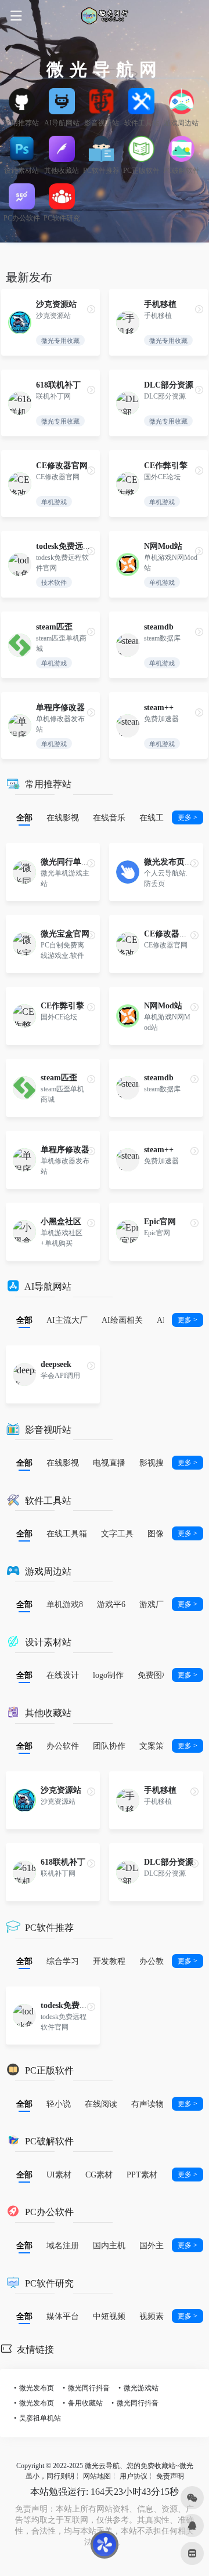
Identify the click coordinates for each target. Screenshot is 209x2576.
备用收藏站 (85, 2403)
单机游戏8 (65, 1604)
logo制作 (108, 1675)
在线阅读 (101, 2104)
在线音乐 (109, 817)
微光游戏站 (141, 2388)
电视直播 (109, 1463)
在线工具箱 (160, 817)
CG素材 (99, 2175)
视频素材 (156, 2316)
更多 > (188, 817)
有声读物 (147, 2104)
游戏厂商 (156, 1604)
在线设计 (63, 1675)
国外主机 (156, 2245)
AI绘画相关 (122, 1320)
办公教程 (156, 1961)
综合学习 (63, 1961)
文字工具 (117, 1533)
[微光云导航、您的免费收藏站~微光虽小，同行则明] (105, 16)
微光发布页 (37, 2388)
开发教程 (109, 1961)
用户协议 (134, 2476)
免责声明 (170, 2476)
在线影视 (63, 817)
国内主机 (109, 2245)
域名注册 (63, 2245)
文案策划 (156, 1746)
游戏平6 (111, 1604)
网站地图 (97, 2476)
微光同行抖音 (89, 2388)
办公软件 (63, 1746)
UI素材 (59, 2175)
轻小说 (59, 2104)
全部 (24, 817)
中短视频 (109, 2316)
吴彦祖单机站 (40, 2418)
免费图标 (154, 1675)
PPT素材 (142, 2175)
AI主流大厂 (67, 1320)
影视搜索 (156, 1463)
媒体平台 (63, 2316)
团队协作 (109, 1746)
